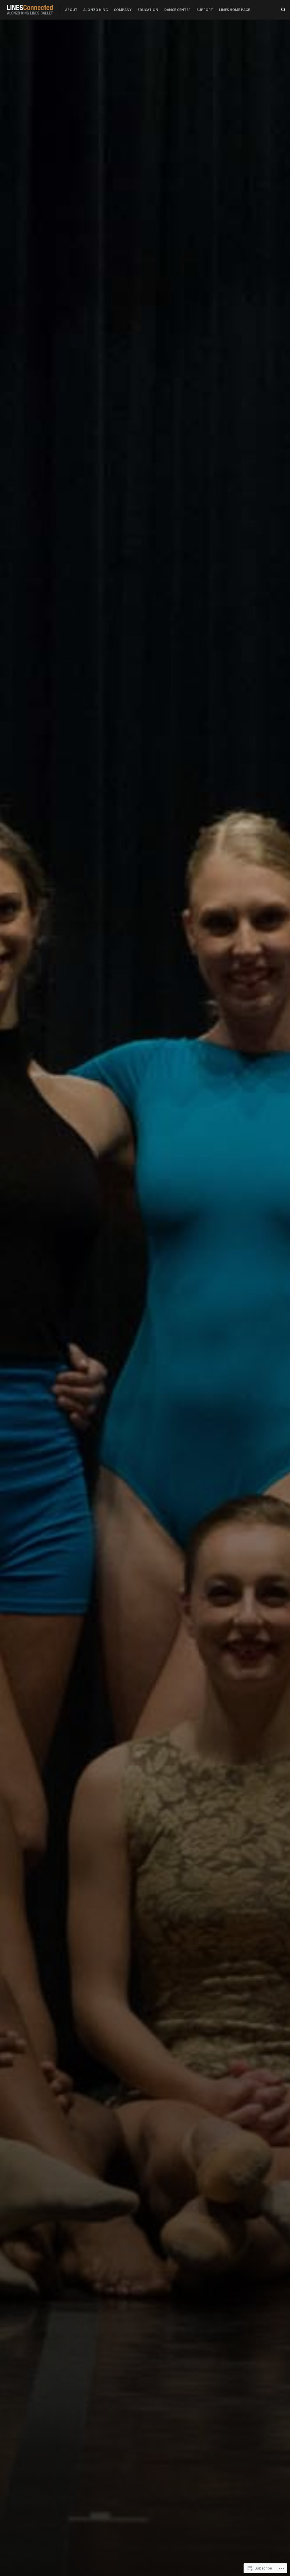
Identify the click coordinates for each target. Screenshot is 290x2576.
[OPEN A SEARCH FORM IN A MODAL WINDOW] (283, 10)
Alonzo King (96, 10)
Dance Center (177, 10)
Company (123, 10)
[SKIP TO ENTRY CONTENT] (145, 1459)
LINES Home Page (234, 10)
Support (205, 10)
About (71, 10)
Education (148, 10)
